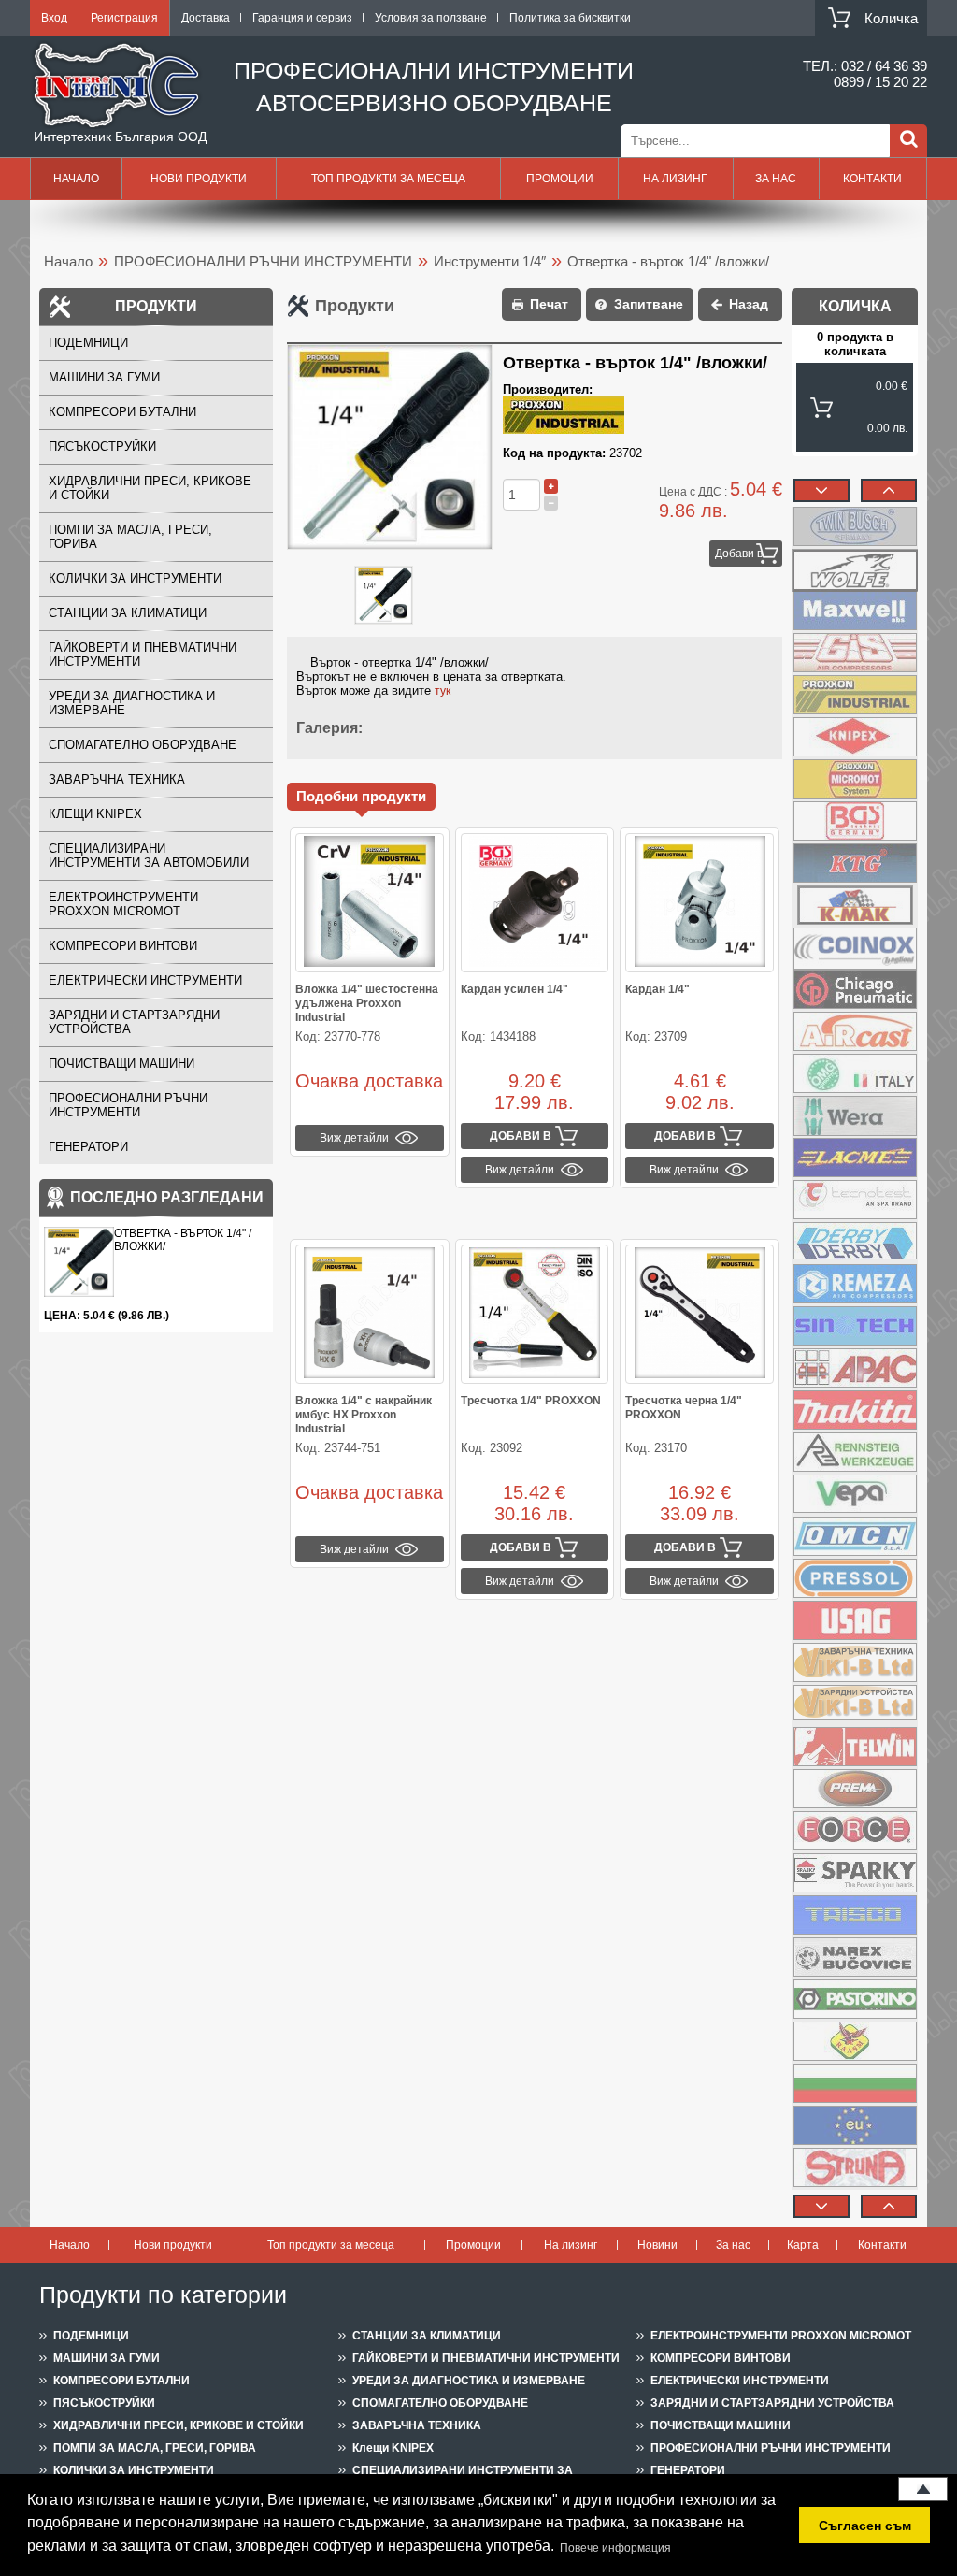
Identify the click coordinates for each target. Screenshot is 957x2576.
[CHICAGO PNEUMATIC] (855, 989)
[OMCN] (855, 1536)
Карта (803, 2245)
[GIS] (855, 653)
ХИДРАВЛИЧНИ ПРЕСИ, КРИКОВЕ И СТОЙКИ (150, 488)
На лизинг (675, 179)
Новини (657, 2245)
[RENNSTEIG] (855, 1452)
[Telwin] (855, 1747)
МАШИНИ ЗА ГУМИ (104, 377)
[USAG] (855, 1620)
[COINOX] (855, 947)
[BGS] (855, 821)
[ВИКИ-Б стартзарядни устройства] (855, 1705)
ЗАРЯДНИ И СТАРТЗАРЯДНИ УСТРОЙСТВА (134, 1022)
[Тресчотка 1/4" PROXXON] (535, 1314)
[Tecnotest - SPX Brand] (855, 1200)
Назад (749, 304)
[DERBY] (855, 1242)
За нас (776, 179)
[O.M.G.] (855, 1073)
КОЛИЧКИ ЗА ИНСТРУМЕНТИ (135, 578)
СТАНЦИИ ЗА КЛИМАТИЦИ (128, 613)
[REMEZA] (855, 1284)
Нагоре (923, 2489)
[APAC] (855, 1368)
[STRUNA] (855, 2167)
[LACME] (855, 1158)
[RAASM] (855, 2041)
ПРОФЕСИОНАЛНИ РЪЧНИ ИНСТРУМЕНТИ (263, 261)
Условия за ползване (431, 18)
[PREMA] (855, 1789)
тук (443, 691)
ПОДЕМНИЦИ (88, 343)
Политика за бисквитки (570, 18)
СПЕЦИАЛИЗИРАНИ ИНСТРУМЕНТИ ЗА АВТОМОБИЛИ (149, 856)
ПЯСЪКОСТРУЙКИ (102, 446)
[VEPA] (855, 1494)
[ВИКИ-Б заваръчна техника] (855, 1662)
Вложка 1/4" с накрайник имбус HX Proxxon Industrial (364, 1415)
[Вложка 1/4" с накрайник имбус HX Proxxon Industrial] (370, 1314)
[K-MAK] (855, 905)
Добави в (739, 554)
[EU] (855, 2125)
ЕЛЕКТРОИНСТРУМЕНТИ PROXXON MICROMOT (123, 904)
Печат (549, 304)
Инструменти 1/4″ (490, 261)
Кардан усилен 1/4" (514, 989)
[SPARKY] (855, 1873)
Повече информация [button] (615, 2548)
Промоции (560, 179)
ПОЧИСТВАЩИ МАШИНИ (121, 1064)
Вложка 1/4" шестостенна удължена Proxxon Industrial (367, 1003)
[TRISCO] (855, 1915)
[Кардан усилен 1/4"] (535, 903)
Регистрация (124, 18)
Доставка (206, 18)
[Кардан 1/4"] (700, 903)
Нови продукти (199, 179)
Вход (54, 18)
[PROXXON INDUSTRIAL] (855, 695)
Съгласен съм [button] (865, 2526)
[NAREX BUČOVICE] (855, 1957)
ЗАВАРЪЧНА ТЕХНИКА (117, 779)
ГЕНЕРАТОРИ (88, 1147)
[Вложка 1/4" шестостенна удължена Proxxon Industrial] (370, 903)
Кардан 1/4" (657, 989)
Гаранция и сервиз (302, 18)
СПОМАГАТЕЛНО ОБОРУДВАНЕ (143, 745)
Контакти (872, 179)
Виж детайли (354, 1138)
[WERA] (855, 1115)
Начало (76, 179)
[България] (855, 2083)
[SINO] (855, 1326)
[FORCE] (855, 1831)
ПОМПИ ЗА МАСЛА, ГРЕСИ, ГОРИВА (130, 537)
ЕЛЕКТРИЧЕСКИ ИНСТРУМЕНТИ (145, 980)
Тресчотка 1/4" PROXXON (531, 1401)
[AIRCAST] (855, 1031)
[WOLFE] (855, 568)
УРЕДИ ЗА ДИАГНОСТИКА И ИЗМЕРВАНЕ (132, 703)
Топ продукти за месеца (388, 179)
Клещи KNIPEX (95, 814)
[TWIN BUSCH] (855, 526)
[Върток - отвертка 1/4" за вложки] (384, 597)
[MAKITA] (855, 1410)
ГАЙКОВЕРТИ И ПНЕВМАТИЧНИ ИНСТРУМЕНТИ (143, 655)
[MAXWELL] (855, 611)
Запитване (649, 304)
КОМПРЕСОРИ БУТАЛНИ (122, 412)
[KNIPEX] (855, 737)
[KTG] (855, 863)
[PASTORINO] (855, 1999)
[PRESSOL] (855, 1578)
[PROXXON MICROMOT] (855, 779)
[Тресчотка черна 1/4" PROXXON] (700, 1314)
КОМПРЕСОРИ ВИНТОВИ (123, 946)
